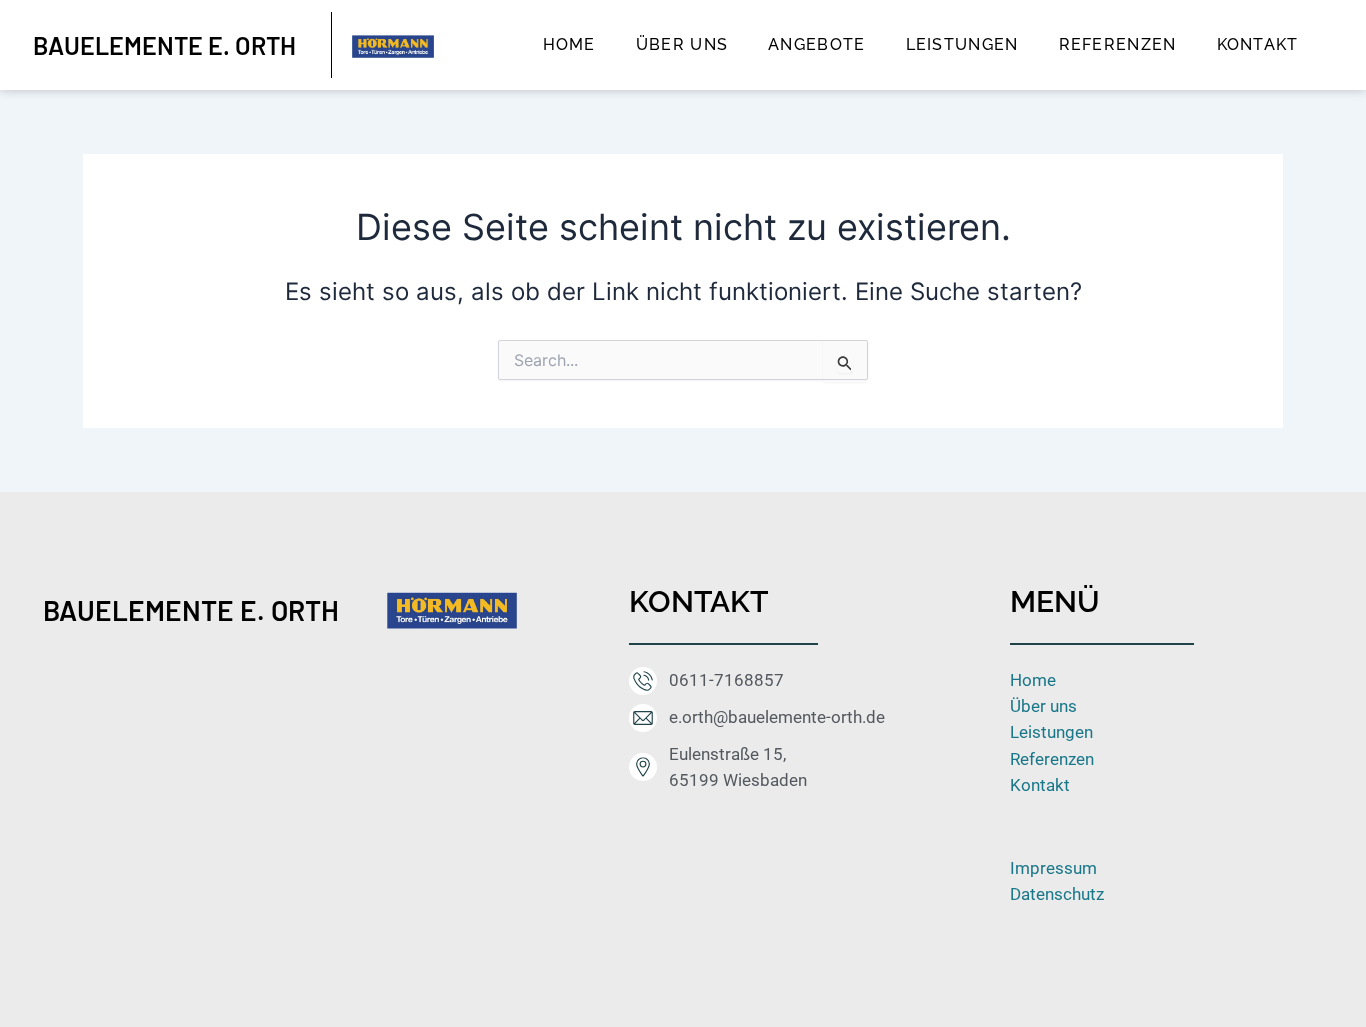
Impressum (1053, 868)
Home (569, 44)
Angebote (816, 44)
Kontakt (1258, 44)
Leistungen (962, 44)
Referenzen (1118, 44)
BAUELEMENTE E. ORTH (191, 610)
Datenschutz (1057, 894)
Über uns (682, 44)
